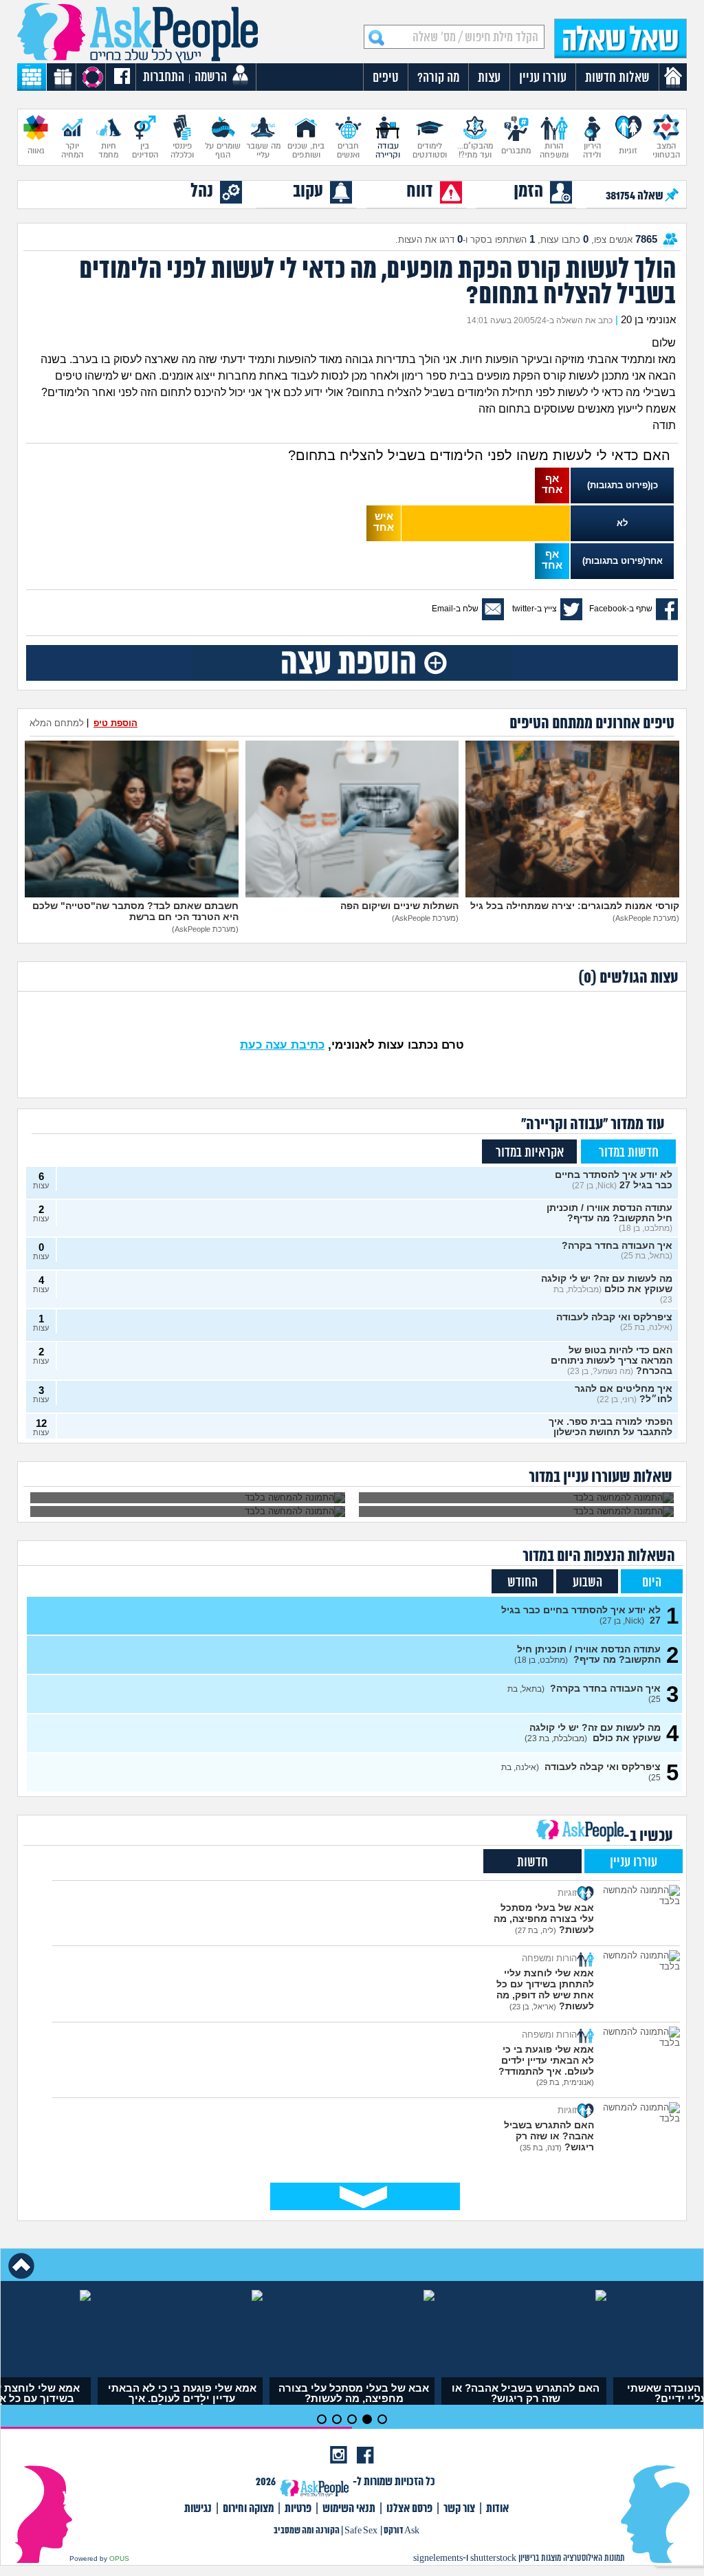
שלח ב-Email (455, 609)
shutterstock (493, 2558)
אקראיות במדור (530, 1153)
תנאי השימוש (349, 2509)
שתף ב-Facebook (621, 609)
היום (652, 1583)
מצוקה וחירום (248, 2509)
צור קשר (459, 2509)
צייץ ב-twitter (535, 609)
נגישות (198, 2509)
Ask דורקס (401, 2531)
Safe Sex (361, 2531)
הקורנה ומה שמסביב (307, 2531)
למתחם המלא (57, 723)
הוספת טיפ (115, 723)
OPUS (119, 2558)
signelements (438, 2558)
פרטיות (298, 2509)
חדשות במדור (629, 1153)
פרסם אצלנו (409, 2509)
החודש (522, 1583)
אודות (497, 2509)
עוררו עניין (634, 1863)
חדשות (532, 1863)
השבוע (587, 1583)
